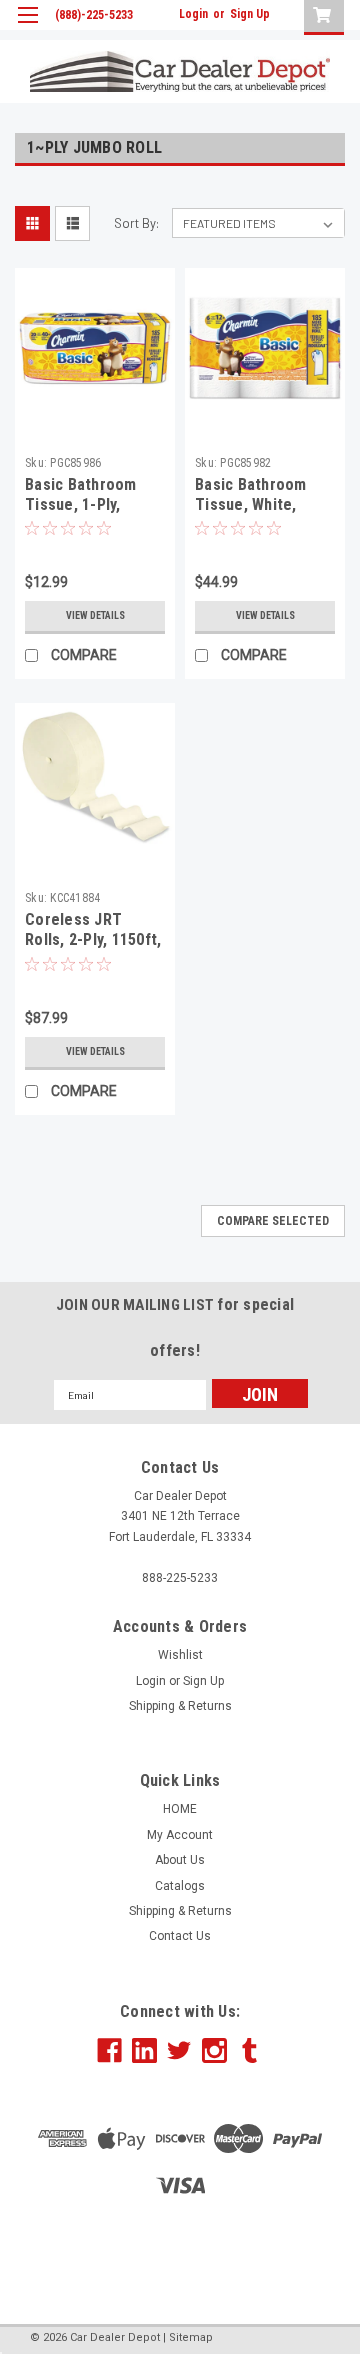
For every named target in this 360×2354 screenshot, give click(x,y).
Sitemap (191, 2337)
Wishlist (180, 1655)
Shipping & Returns (180, 1706)
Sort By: (136, 223)
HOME (180, 1809)
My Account (180, 1835)
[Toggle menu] (27, 27)
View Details (95, 615)
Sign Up (250, 14)
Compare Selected (273, 1221)
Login (193, 14)
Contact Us (180, 1936)
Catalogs (180, 1886)
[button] (180, 2257)
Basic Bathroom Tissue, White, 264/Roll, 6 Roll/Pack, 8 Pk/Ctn (262, 514)
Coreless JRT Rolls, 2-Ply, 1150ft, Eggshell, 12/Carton (95, 939)
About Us (180, 1860)
